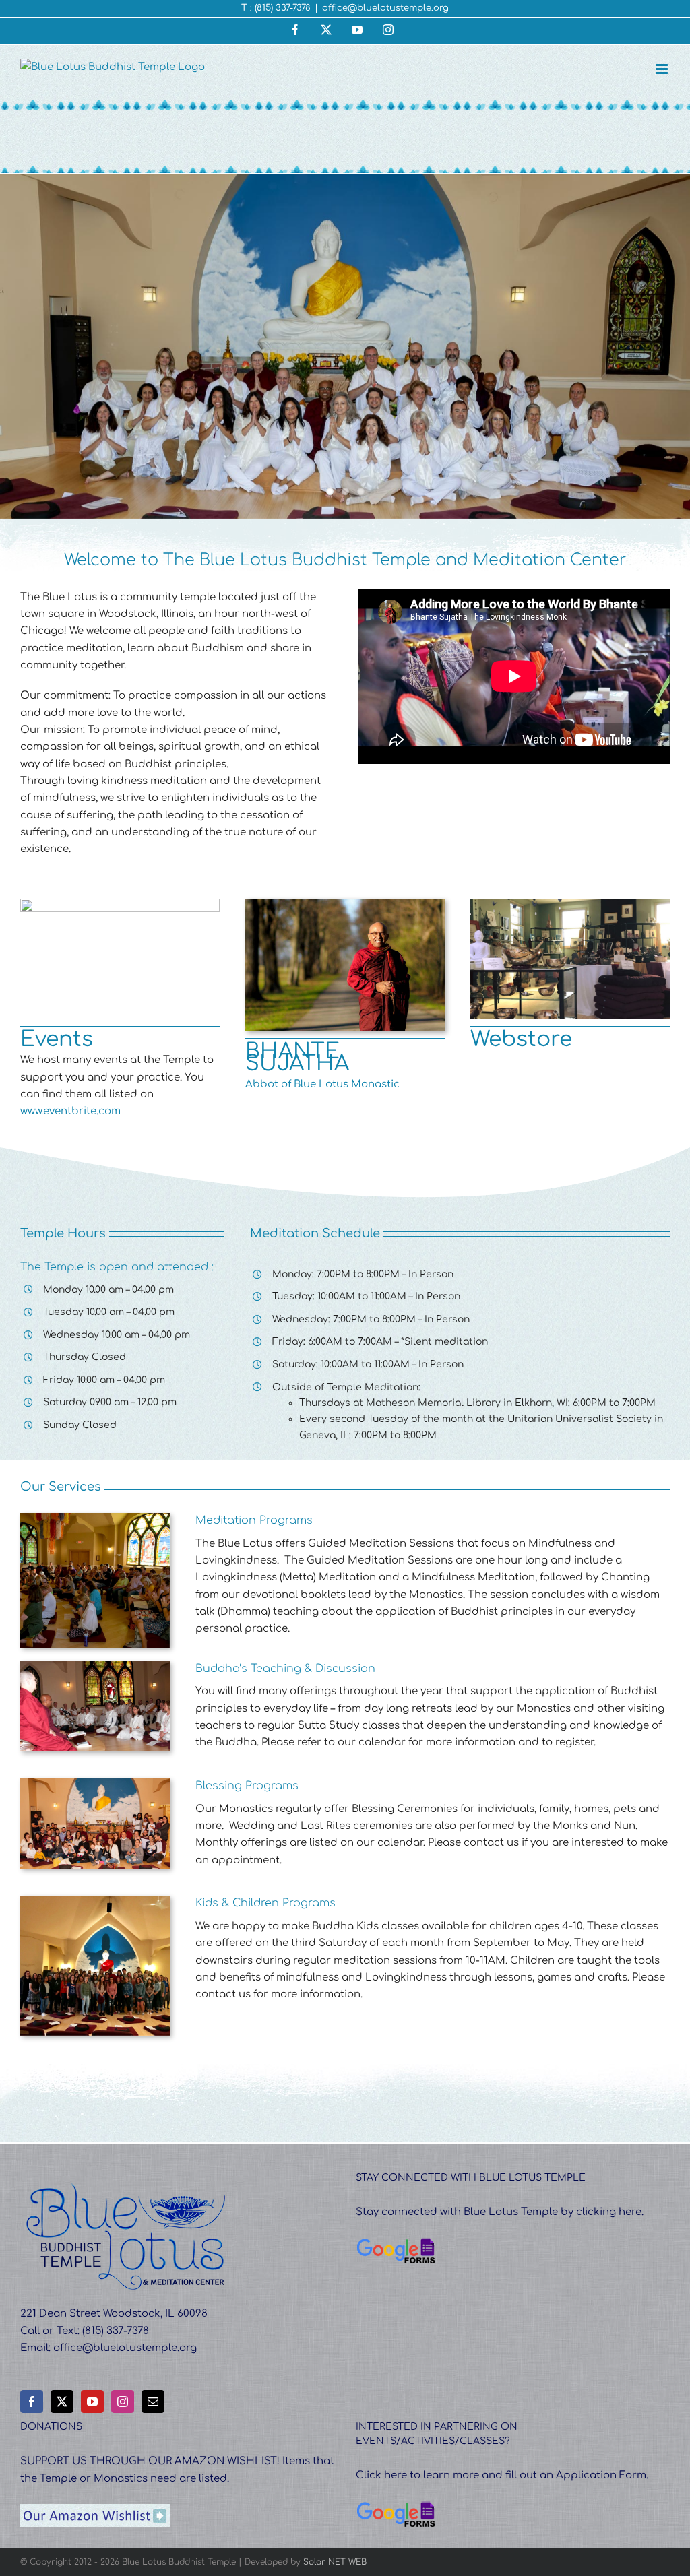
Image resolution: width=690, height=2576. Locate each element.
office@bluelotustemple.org (385, 8)
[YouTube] (92, 2402)
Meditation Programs (254, 1520)
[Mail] (153, 2402)
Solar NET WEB (335, 2562)
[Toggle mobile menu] (663, 69)
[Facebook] (32, 2402)
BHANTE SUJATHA (297, 1057)
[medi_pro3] (95, 1518)
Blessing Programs (247, 1786)
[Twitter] (62, 2402)
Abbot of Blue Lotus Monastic (322, 1084)
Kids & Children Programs (265, 1903)
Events (57, 1039)
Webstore (521, 1039)
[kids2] (95, 1901)
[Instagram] (123, 2402)
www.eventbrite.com (70, 1111)
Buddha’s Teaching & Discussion (285, 1669)
